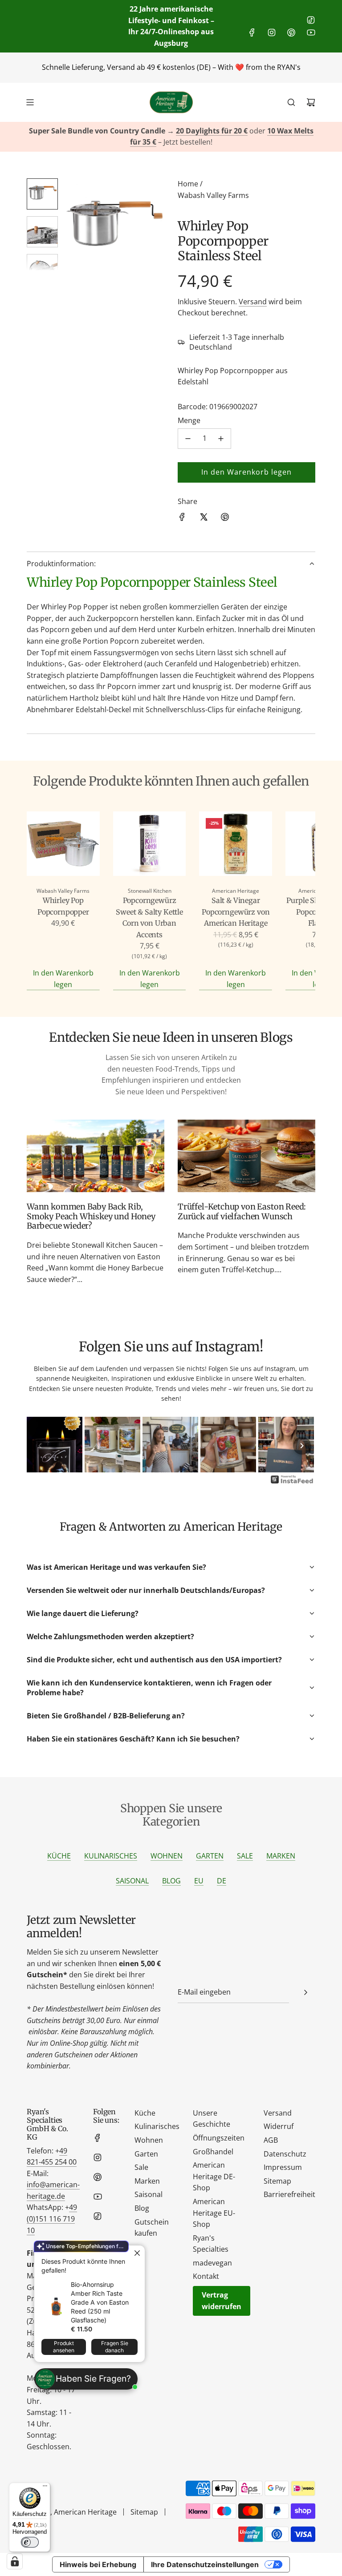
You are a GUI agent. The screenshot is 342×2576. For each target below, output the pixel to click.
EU (199, 1881)
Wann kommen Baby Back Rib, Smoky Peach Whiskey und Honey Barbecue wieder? (91, 1216)
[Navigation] (30, 102)
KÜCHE (59, 1856)
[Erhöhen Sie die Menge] (221, 439)
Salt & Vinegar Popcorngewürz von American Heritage (236, 912)
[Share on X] (204, 519)
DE (222, 1881)
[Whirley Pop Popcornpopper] (63, 845)
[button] (76, 225)
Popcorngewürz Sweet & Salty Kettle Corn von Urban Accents (149, 917)
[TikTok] (311, 20)
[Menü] (45, 2488)
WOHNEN (167, 1856)
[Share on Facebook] (182, 519)
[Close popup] (137, 2253)
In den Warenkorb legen (63, 979)
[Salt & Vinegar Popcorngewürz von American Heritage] (236, 845)
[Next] (302, 1446)
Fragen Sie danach (115, 2347)
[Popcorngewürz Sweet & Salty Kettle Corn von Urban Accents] (150, 845)
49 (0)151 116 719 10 (52, 2219)
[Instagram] (272, 32)
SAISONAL (132, 1881)
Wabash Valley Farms (213, 195)
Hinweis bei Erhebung (98, 2564)
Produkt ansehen (64, 2347)
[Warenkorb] (311, 102)
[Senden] (305, 1992)
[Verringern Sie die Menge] (188, 439)
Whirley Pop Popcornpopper (63, 906)
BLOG (171, 1881)
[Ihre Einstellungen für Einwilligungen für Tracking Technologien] (15, 2561)
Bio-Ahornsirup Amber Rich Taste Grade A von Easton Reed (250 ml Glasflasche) (100, 2302)
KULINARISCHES (111, 1856)
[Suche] (291, 102)
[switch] (30, 2542)
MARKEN (281, 1856)
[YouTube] (311, 32)
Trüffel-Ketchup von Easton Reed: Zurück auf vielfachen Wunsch (242, 1211)
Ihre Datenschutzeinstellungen (205, 2564)
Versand (253, 302)
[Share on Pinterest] (225, 519)
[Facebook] (252, 32)
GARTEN (210, 1856)
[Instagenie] (292, 1483)
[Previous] (40, 1446)
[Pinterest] (291, 32)
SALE (245, 1856)
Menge (189, 420)
